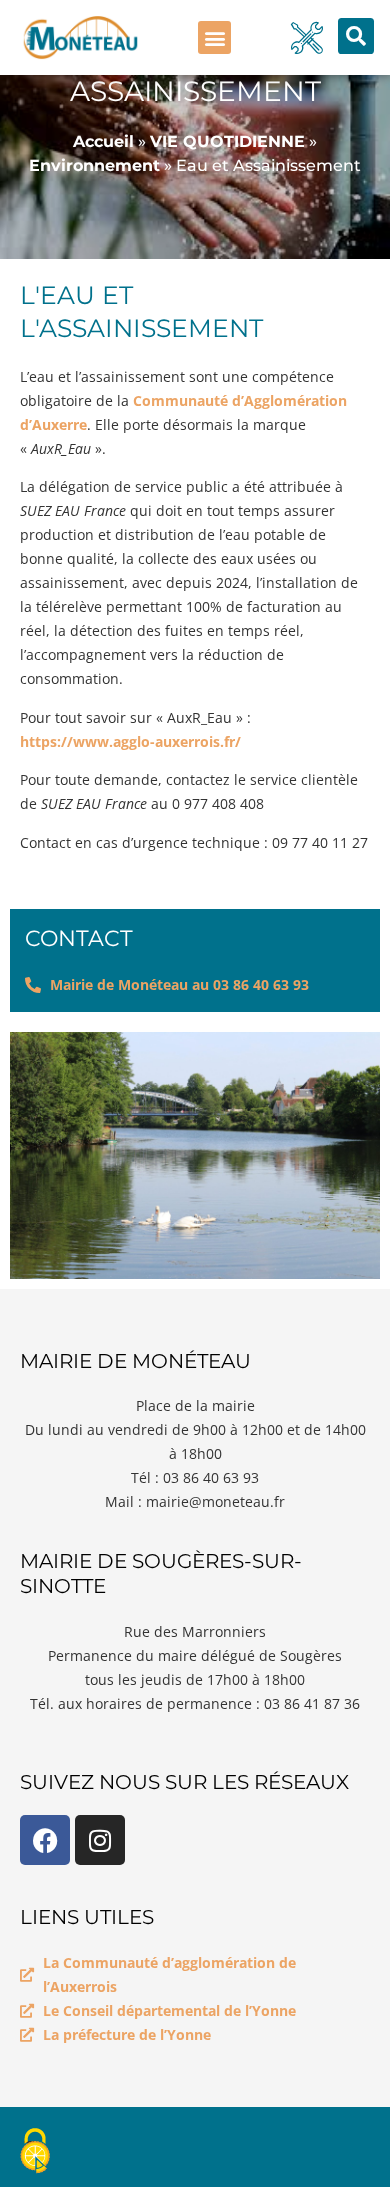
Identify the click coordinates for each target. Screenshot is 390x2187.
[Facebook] (45, 1840)
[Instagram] (100, 1840)
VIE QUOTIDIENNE (227, 141)
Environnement (94, 165)
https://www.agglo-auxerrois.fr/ (130, 741)
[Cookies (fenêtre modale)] (35, 2152)
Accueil (103, 141)
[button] (214, 37)
